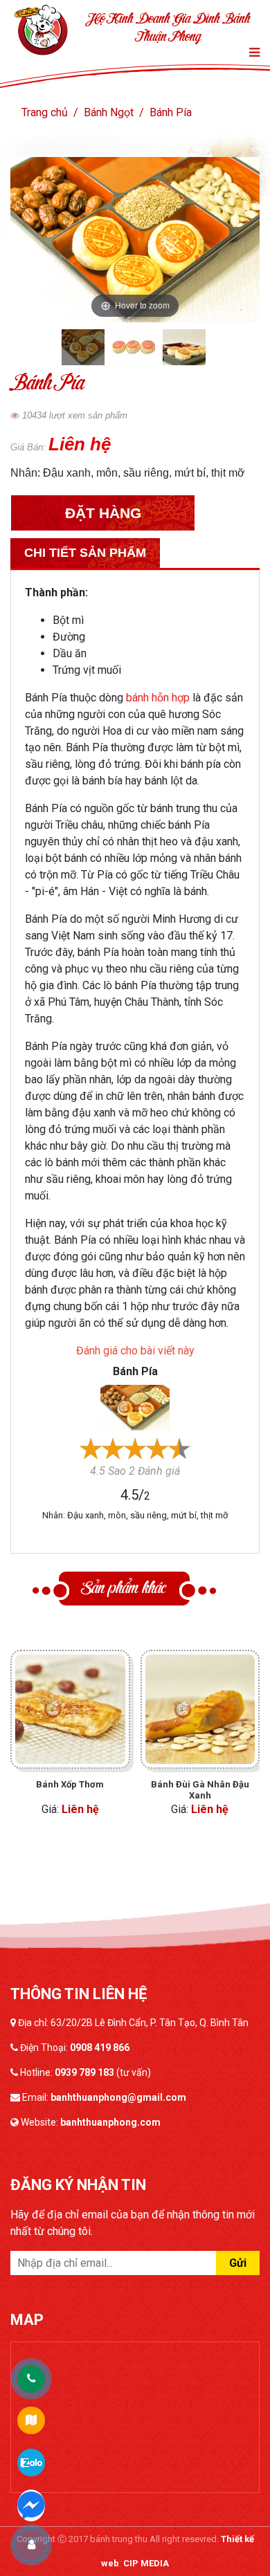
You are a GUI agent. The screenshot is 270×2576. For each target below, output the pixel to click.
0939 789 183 (84, 2072)
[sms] (31, 2503)
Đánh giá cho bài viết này (135, 1351)
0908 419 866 (100, 2048)
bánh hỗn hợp (158, 698)
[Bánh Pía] (135, 1407)
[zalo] (31, 2462)
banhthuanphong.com (110, 2122)
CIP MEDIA (146, 2563)
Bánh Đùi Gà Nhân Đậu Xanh (200, 1790)
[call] (31, 2379)
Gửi (238, 2263)
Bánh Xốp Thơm (70, 1784)
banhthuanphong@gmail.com (118, 2097)
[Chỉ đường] (31, 2420)
